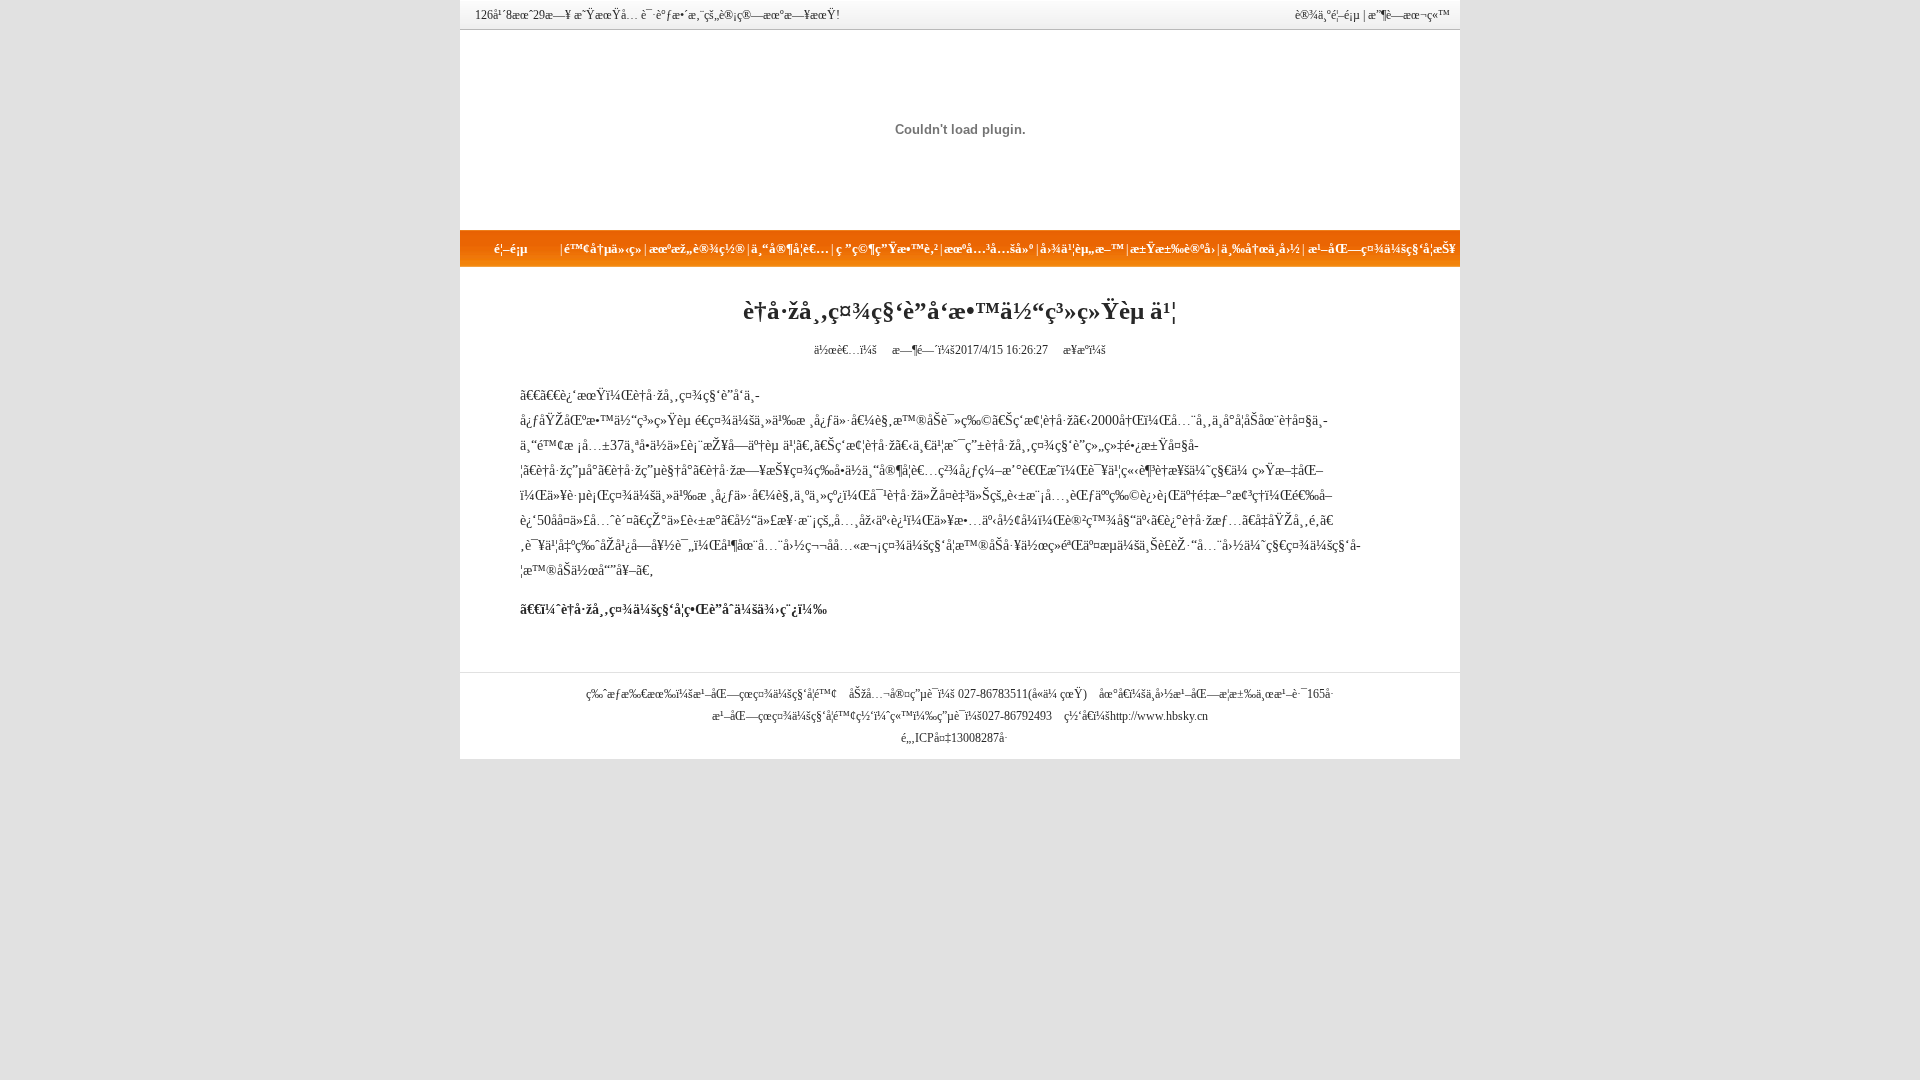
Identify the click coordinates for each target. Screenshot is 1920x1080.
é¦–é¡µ (510, 248)
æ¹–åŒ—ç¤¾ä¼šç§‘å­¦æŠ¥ (1382, 248)
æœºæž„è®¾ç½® (697, 248)
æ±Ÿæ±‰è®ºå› (1172, 248)
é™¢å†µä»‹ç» (603, 248)
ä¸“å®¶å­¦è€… (790, 248)
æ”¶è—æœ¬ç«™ (1409, 15)
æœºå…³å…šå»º (988, 248)
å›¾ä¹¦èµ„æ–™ (1082, 248)
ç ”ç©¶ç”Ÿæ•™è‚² (887, 248)
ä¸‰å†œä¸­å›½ (1260, 248)
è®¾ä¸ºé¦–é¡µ (1327, 15)
